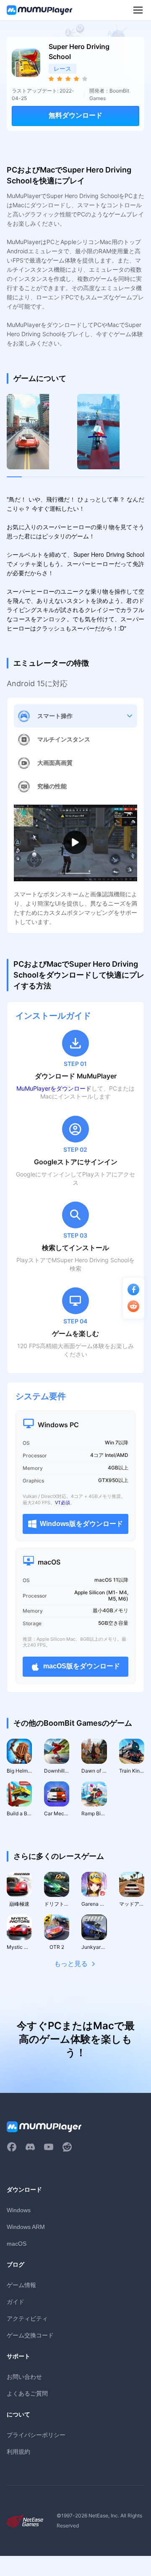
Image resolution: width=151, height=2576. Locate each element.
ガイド (16, 2302)
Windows (19, 2210)
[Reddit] (67, 2147)
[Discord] (30, 2147)
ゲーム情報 (21, 2285)
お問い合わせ (24, 2377)
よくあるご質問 (27, 2393)
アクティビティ (27, 2318)
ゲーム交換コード (30, 2335)
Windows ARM (26, 2227)
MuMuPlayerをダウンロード (54, 1088)
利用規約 (18, 2451)
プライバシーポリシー (36, 2435)
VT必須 (62, 1503)
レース (62, 68)
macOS (17, 2244)
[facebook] (12, 2147)
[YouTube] (49, 2147)
